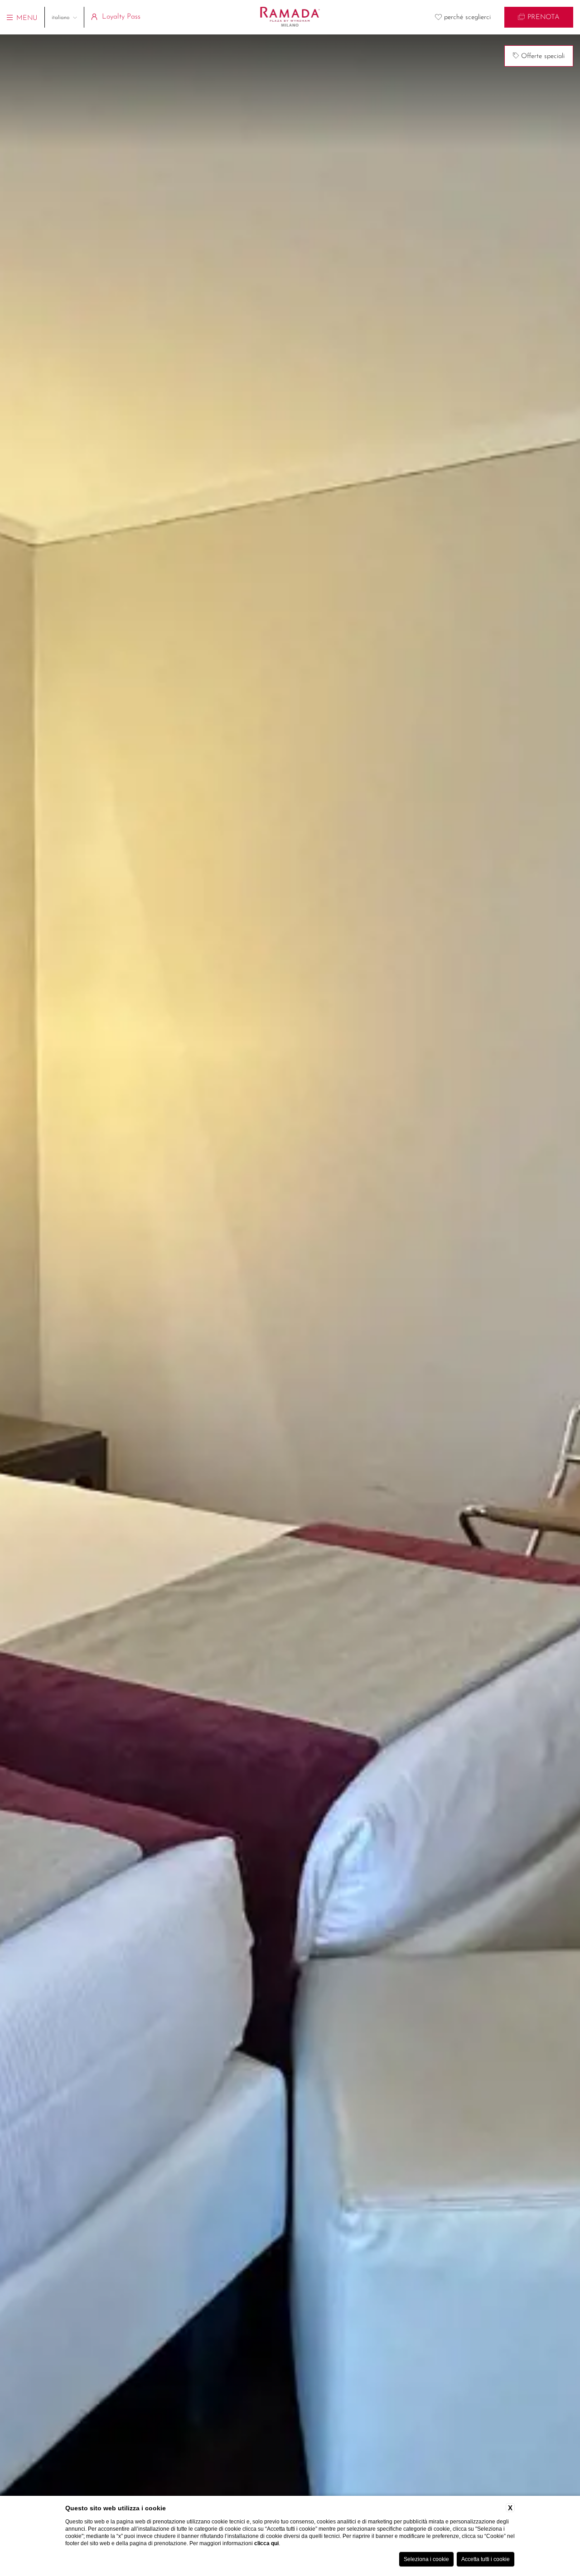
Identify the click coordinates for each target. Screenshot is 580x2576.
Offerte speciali (542, 56)
